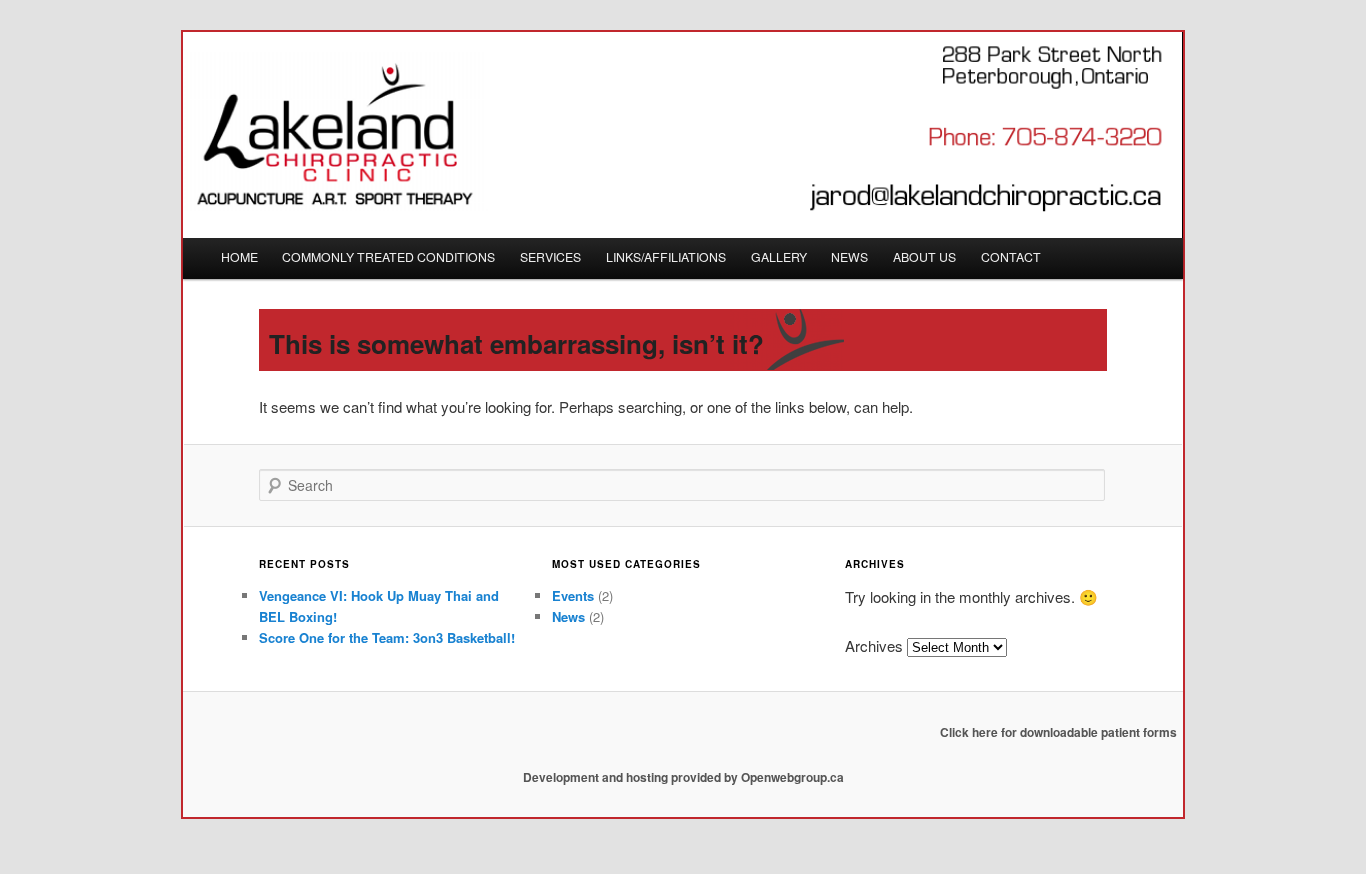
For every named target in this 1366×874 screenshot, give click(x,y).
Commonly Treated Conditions (388, 257)
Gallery (779, 257)
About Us (924, 257)
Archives (874, 645)
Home (239, 257)
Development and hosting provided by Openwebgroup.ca (683, 777)
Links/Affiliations (666, 257)
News (849, 257)
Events (573, 595)
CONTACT (1011, 257)
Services (550, 257)
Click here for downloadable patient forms (1058, 732)
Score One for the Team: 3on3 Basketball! (387, 637)
